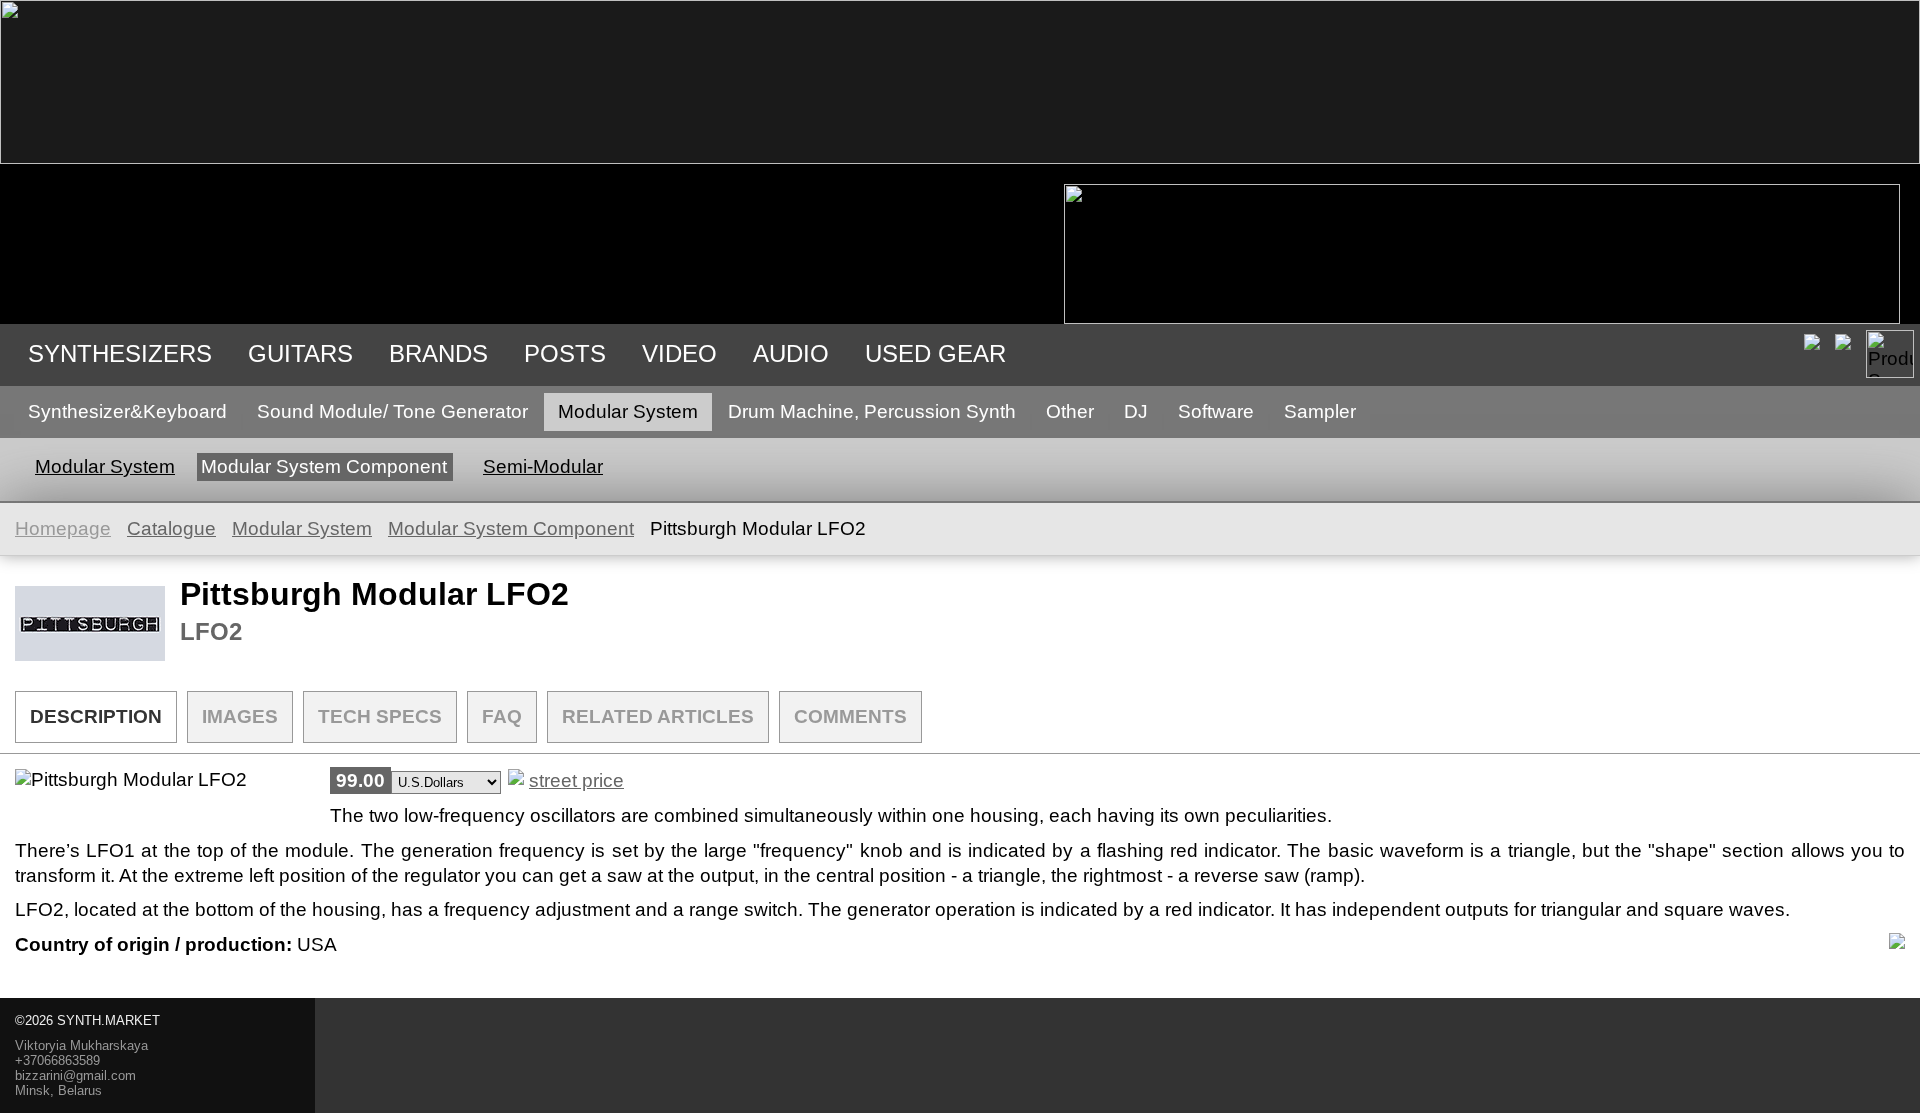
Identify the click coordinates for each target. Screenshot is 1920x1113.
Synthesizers (120, 353)
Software (1216, 411)
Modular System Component (324, 466)
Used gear (935, 353)
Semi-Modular (543, 466)
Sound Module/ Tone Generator (392, 411)
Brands (438, 353)
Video (679, 353)
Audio (791, 353)
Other (1070, 411)
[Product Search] (1890, 354)
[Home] (960, 157)
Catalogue (171, 528)
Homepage (63, 528)
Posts (565, 353)
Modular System (628, 411)
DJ (1136, 411)
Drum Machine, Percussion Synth (872, 411)
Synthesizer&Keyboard (127, 411)
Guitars (300, 353)
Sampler (1320, 411)
